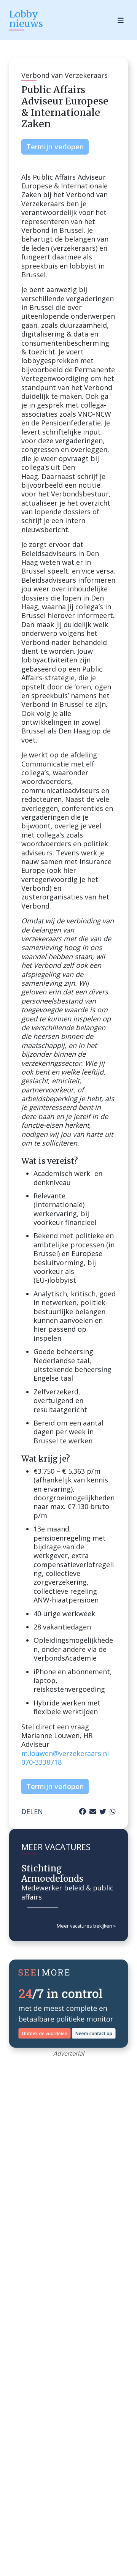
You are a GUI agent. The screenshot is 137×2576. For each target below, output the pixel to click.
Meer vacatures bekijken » (86, 1926)
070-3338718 (41, 1762)
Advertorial (69, 2053)
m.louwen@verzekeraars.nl (65, 1753)
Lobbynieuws (26, 19)
